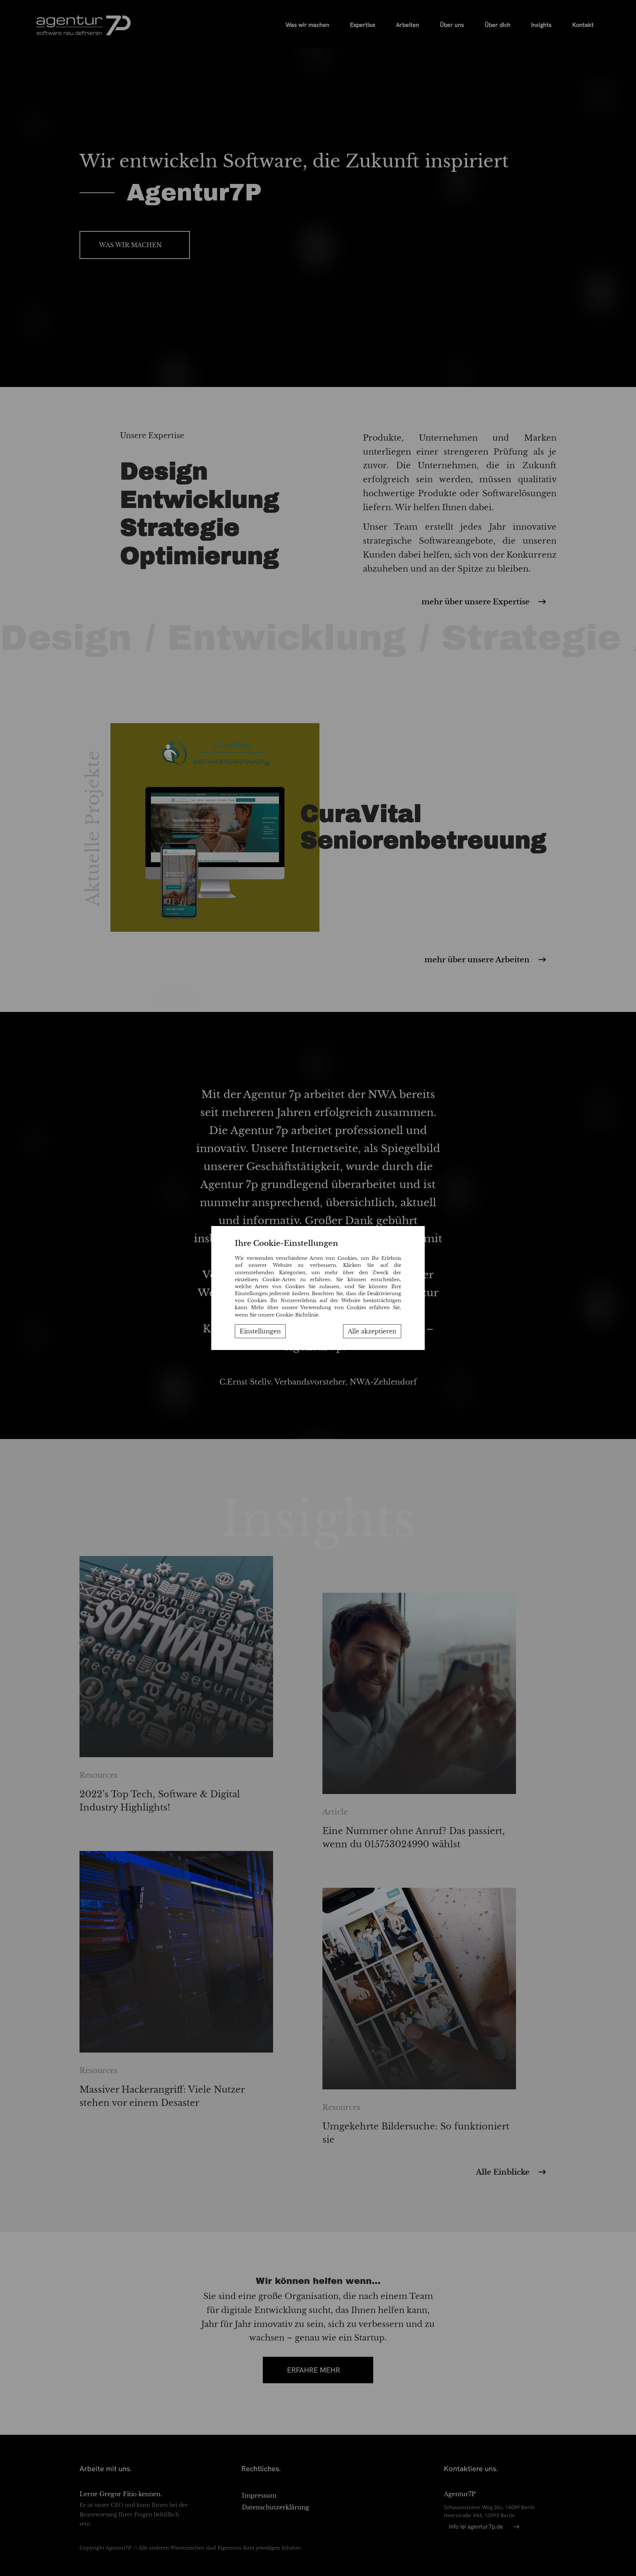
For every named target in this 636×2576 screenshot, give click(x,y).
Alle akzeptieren (372, 1331)
